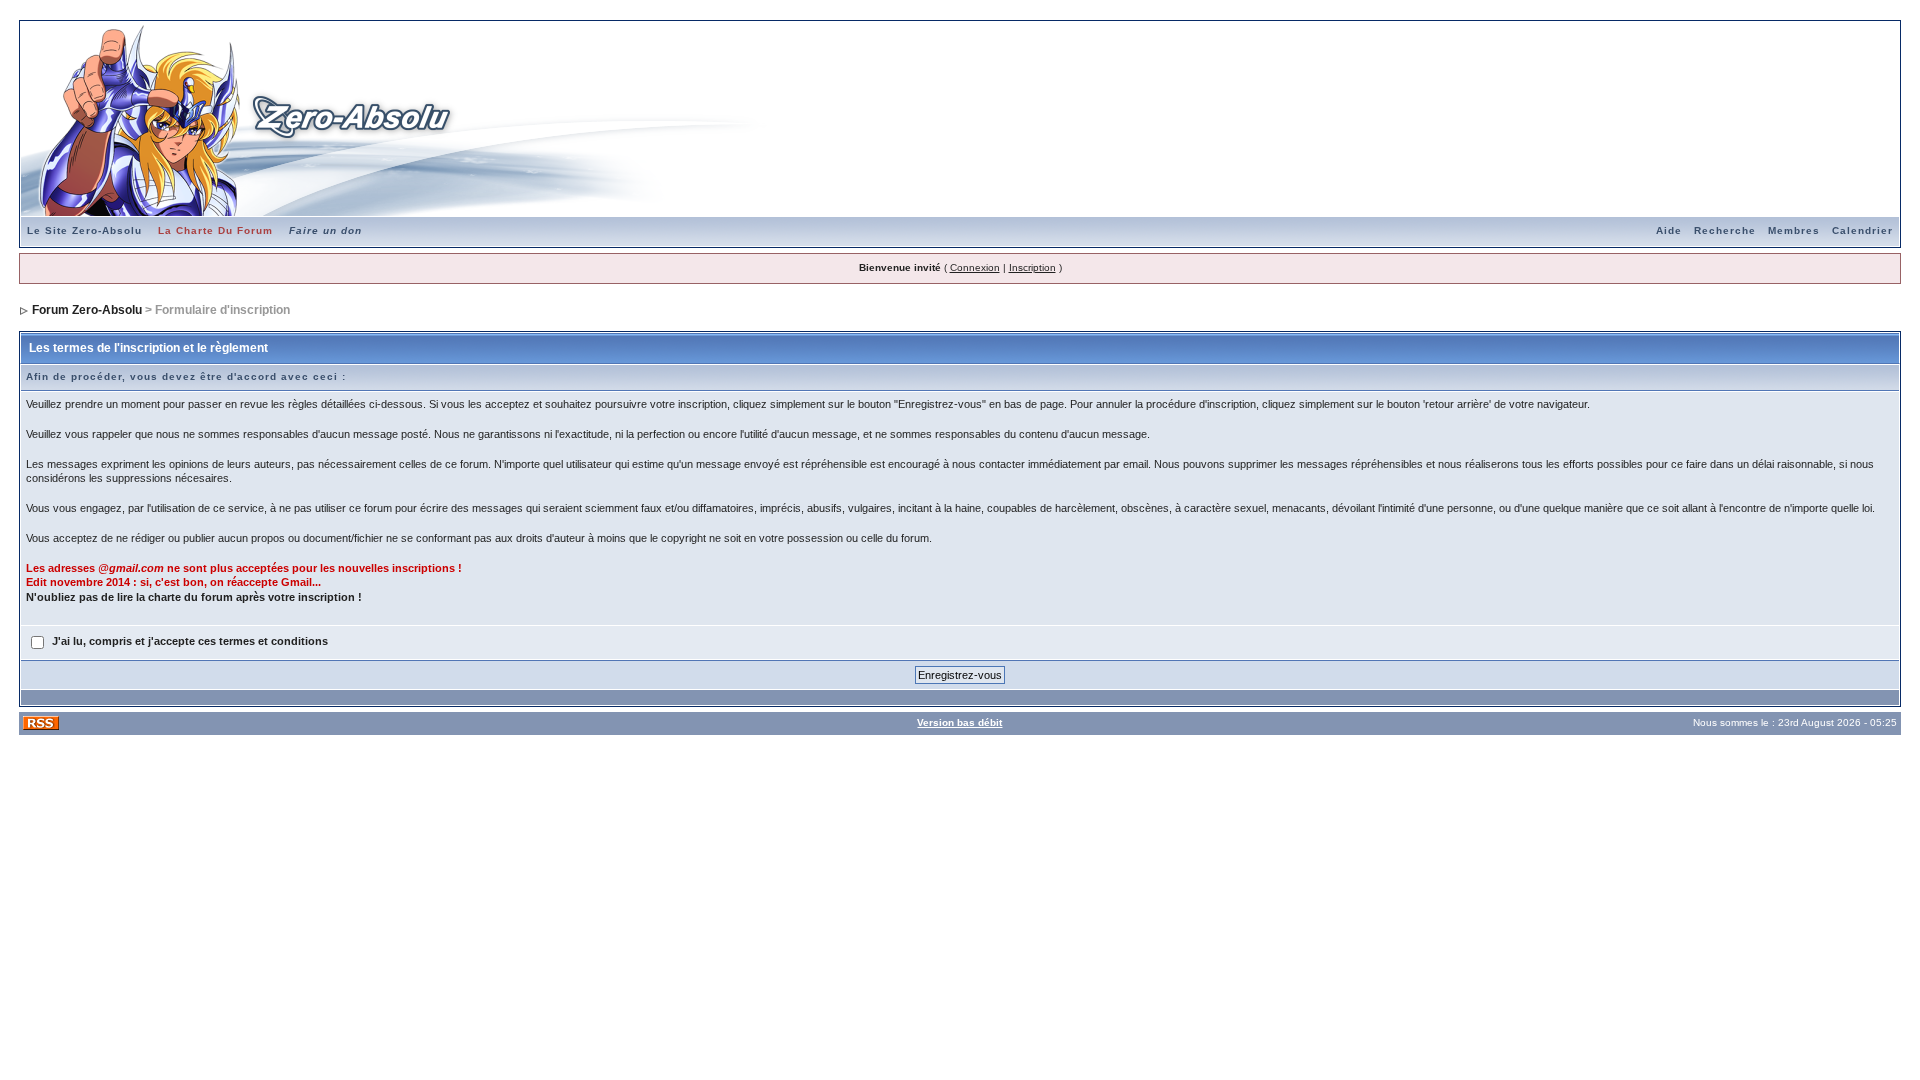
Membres (1794, 230)
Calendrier (1862, 230)
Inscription (1032, 267)
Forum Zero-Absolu (87, 310)
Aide (1669, 230)
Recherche (1725, 230)
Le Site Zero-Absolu (84, 230)
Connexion (975, 267)
